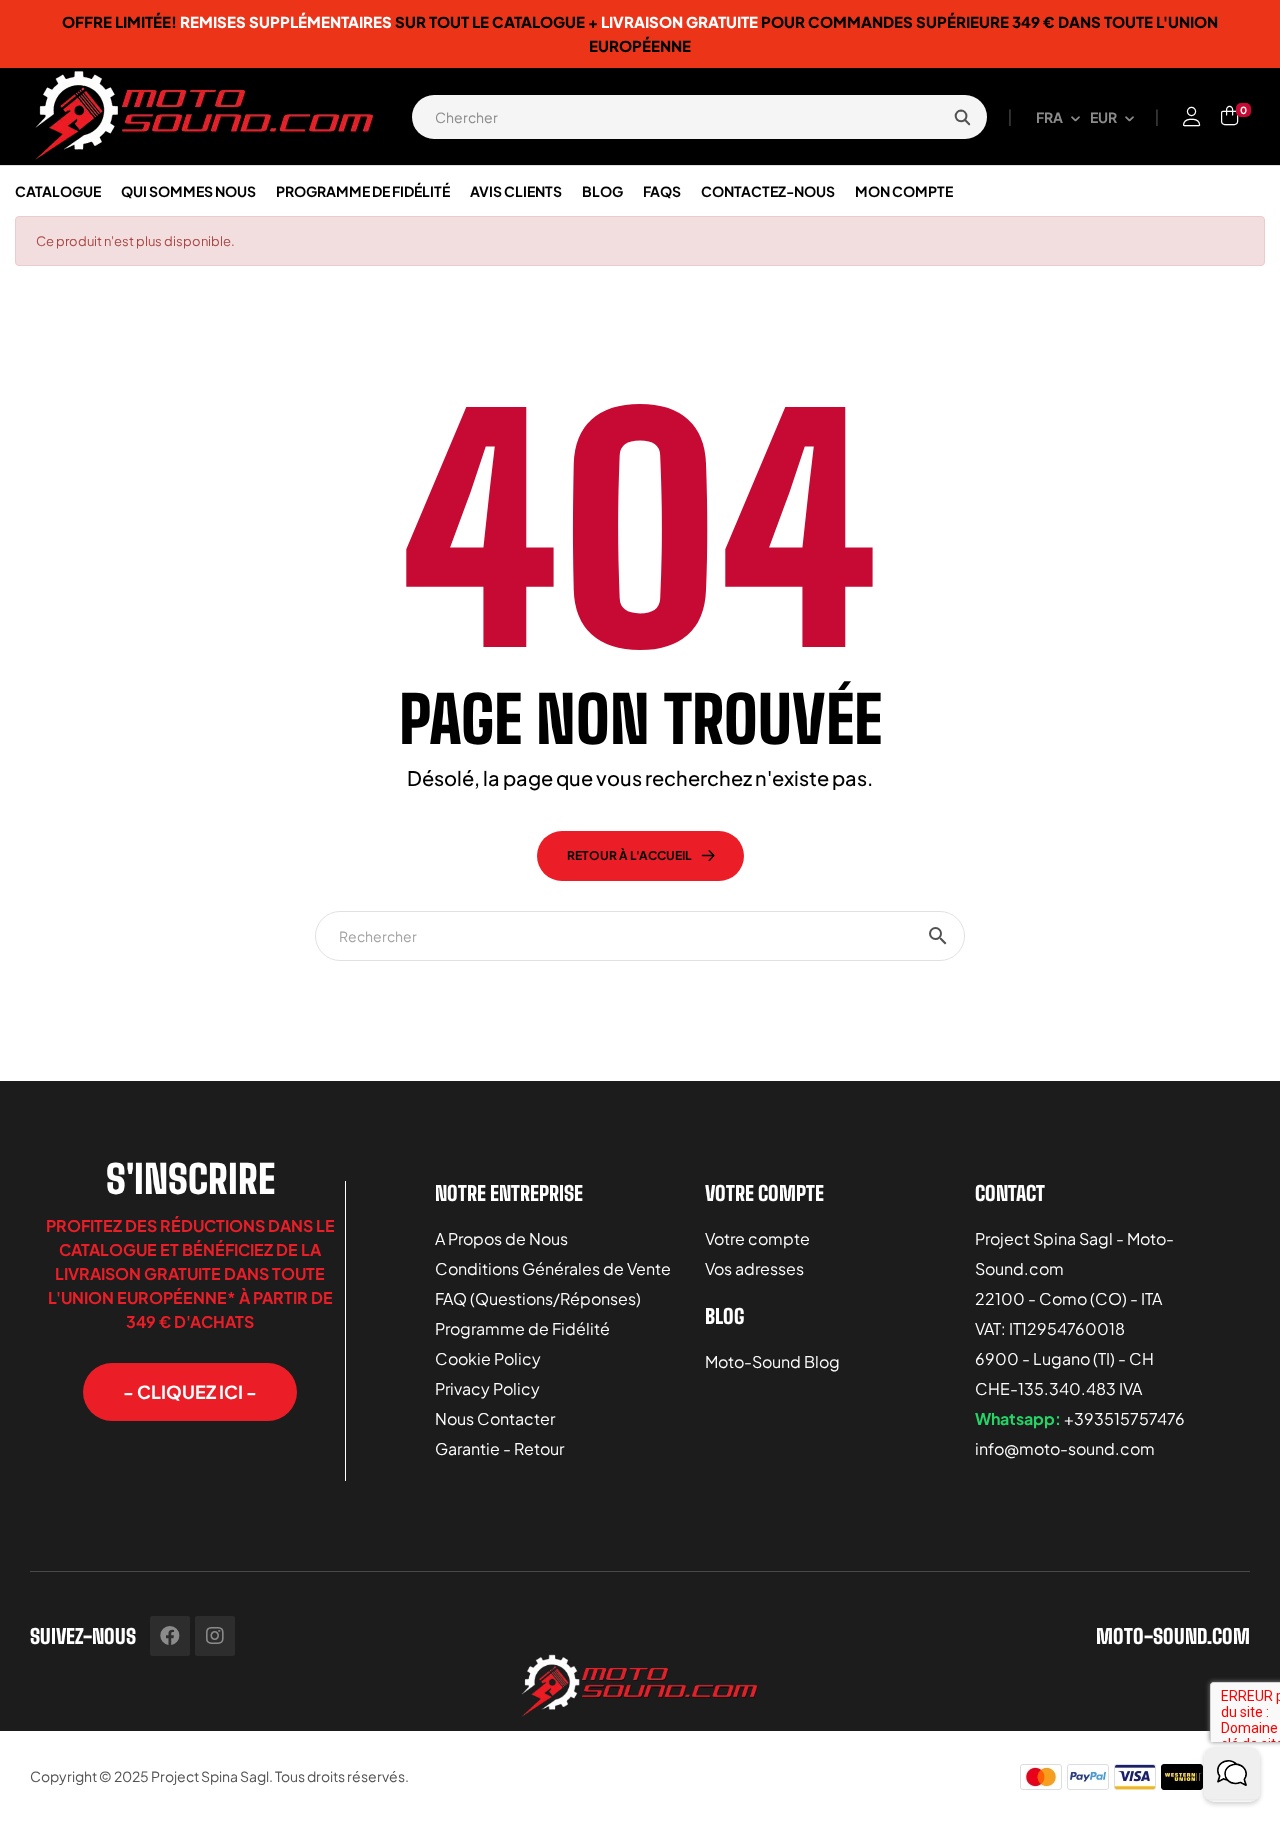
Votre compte (757, 1238)
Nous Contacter (495, 1418)
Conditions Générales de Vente (553, 1268)
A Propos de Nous (501, 1238)
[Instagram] (215, 1636)
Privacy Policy (487, 1388)
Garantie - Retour (499, 1448)
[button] (190, 1392)
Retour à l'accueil (629, 855)
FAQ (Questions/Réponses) (538, 1298)
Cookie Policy (488, 1358)
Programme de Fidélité (522, 1328)
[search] (962, 117)
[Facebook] (170, 1636)
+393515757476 (1124, 1418)
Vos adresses (754, 1268)
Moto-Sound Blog (772, 1361)
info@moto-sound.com (1065, 1448)
